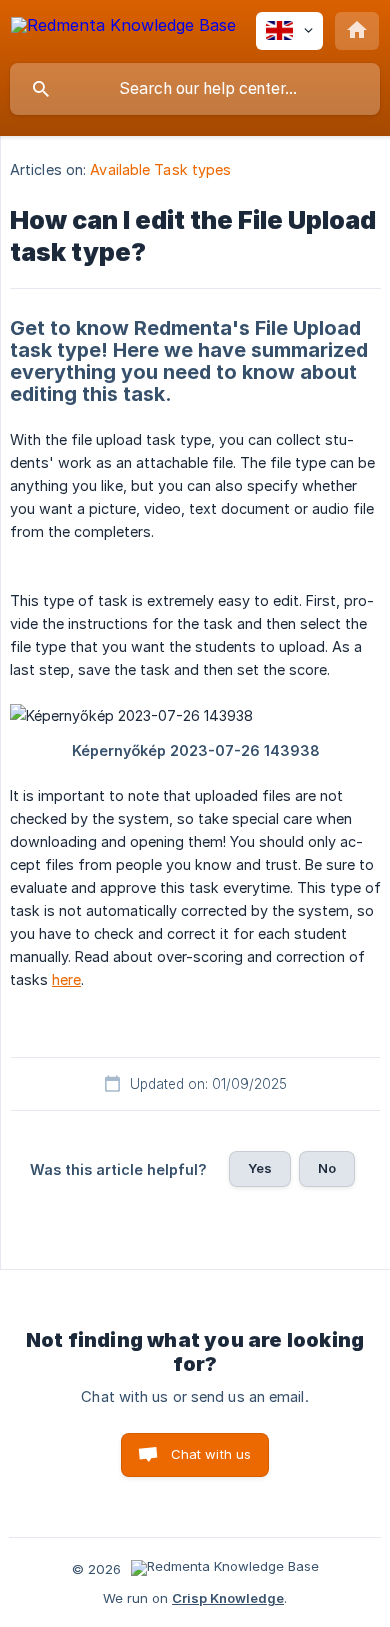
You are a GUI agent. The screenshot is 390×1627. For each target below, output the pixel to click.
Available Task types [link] (160, 169)
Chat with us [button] (211, 1454)
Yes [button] (260, 1168)
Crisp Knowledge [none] (228, 1598)
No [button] (327, 1168)
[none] (123, 28)
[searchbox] (195, 89)
